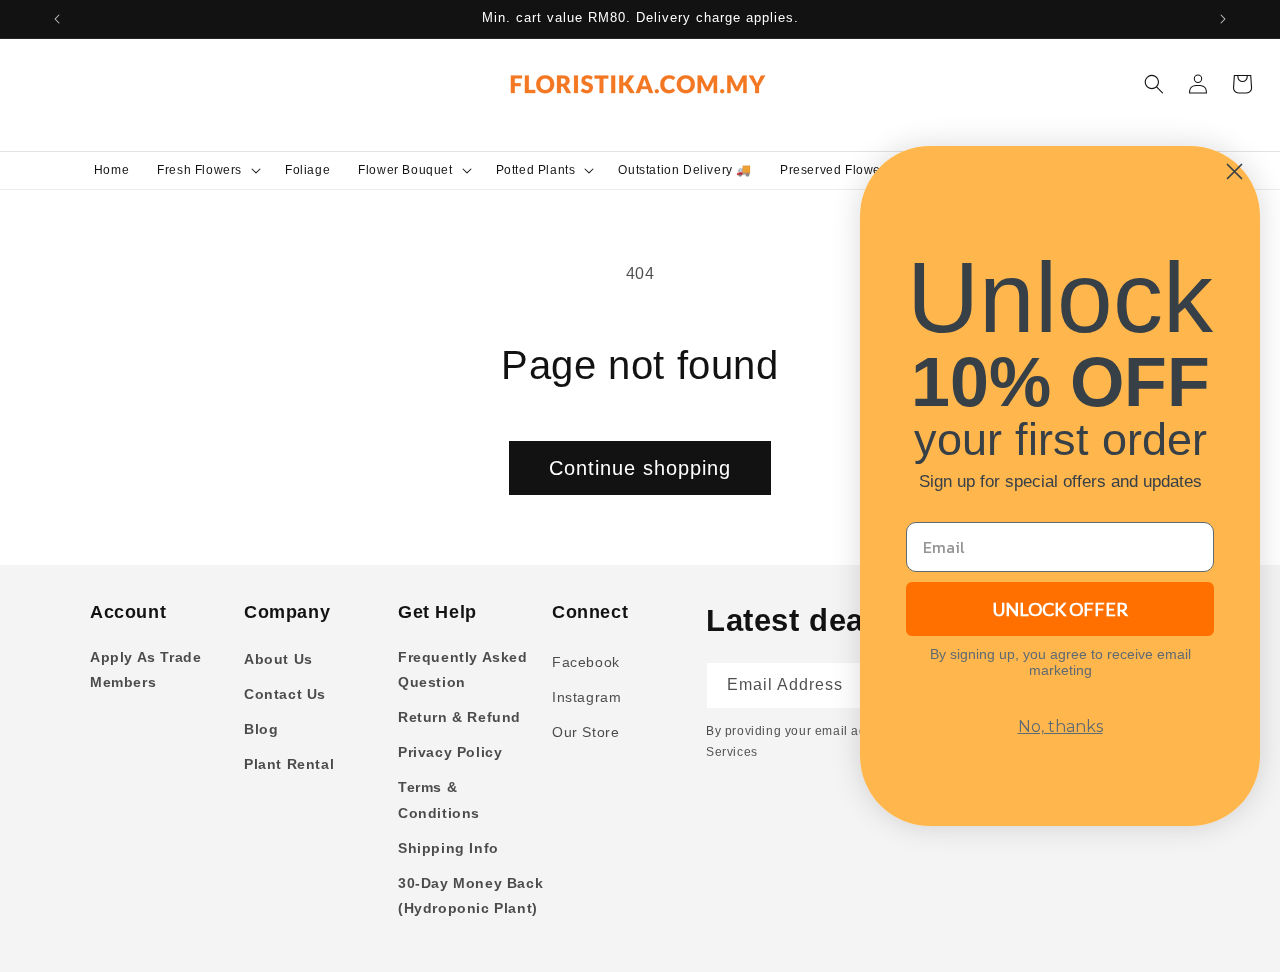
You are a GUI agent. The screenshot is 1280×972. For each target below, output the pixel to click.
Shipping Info (448, 848)
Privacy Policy (450, 752)
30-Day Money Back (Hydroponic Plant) (470, 895)
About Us (278, 659)
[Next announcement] (1223, 19)
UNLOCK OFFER (1060, 609)
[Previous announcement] (57, 19)
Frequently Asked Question (463, 669)
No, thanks (1060, 726)
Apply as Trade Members (145, 669)
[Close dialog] (1234, 171)
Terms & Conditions (439, 799)
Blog (261, 729)
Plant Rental (289, 764)
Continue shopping (640, 468)
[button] (207, 170)
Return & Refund (459, 717)
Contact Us (285, 694)
